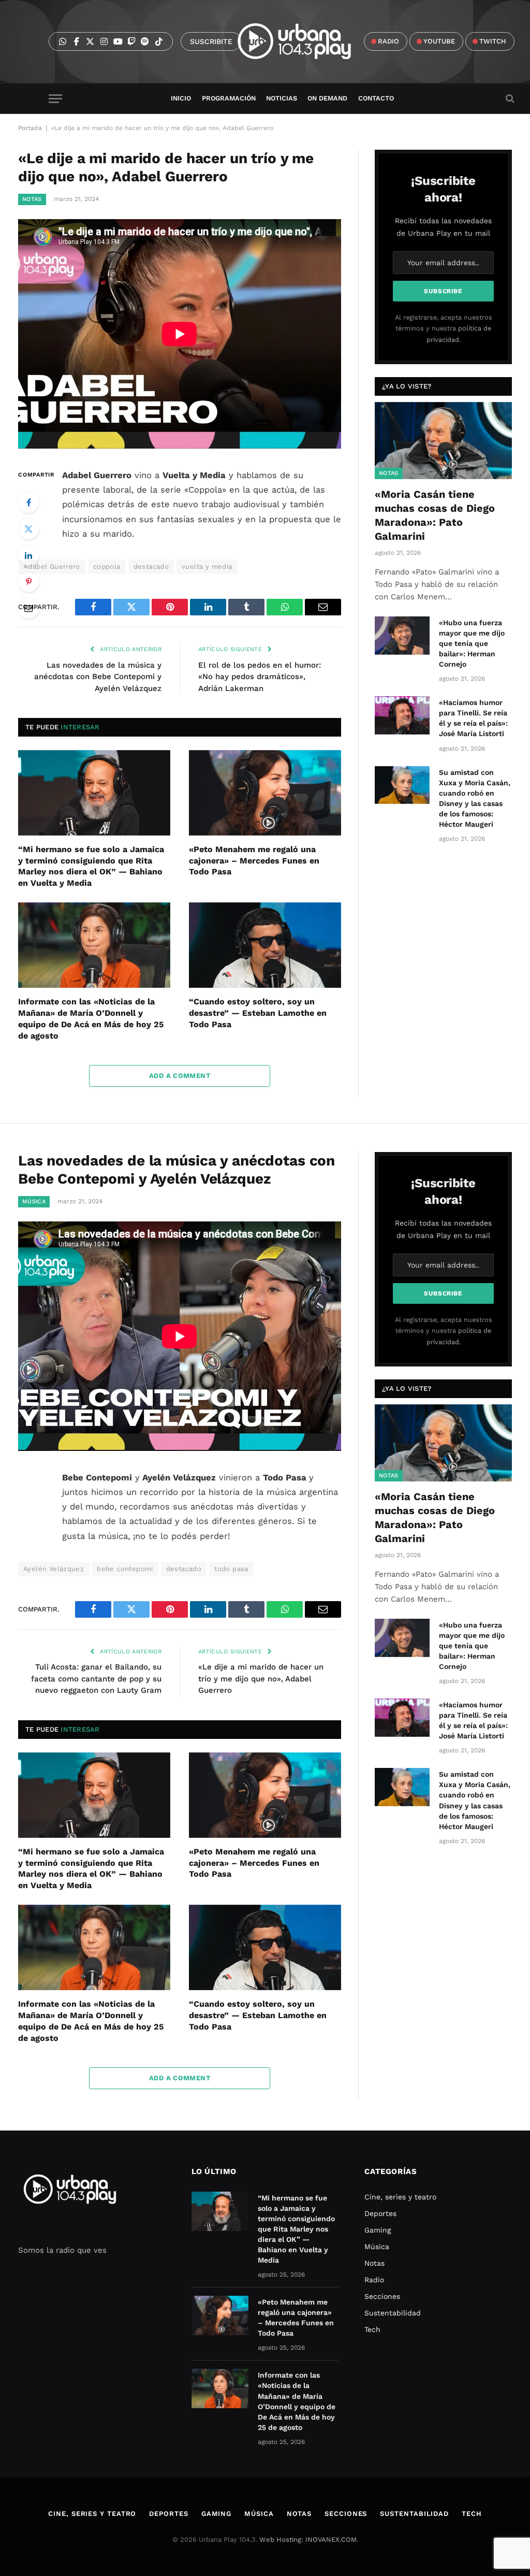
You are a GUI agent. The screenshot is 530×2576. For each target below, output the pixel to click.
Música (34, 1201)
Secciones (382, 2296)
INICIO (181, 98)
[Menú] (55, 99)
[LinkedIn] (28, 555)
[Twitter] (28, 529)
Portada (30, 128)
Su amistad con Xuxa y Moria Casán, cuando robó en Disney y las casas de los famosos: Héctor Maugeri (475, 798)
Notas (32, 199)
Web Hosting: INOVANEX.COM (308, 2539)
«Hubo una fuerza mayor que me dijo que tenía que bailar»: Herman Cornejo (472, 643)
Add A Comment (180, 1076)
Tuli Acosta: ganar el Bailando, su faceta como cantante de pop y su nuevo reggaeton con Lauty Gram (96, 1679)
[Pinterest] (28, 582)
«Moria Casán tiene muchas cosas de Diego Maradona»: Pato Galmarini (435, 515)
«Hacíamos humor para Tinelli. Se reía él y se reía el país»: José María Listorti (473, 718)
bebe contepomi (125, 1569)
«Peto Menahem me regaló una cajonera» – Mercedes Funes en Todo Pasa (254, 861)
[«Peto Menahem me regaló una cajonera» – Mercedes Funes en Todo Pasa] (265, 793)
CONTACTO (376, 98)
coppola (107, 566)
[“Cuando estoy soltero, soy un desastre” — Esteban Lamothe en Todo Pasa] (265, 945)
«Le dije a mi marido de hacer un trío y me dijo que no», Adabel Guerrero (261, 1679)
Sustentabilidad (393, 2313)
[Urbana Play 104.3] (306, 41)
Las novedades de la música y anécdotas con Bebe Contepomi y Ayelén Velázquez (98, 677)
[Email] (28, 608)
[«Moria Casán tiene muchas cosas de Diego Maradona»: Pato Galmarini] (443, 441)
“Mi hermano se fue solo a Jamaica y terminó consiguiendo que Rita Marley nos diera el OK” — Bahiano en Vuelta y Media (91, 866)
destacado (151, 566)
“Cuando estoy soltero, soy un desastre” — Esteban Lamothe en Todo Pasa (258, 1013)
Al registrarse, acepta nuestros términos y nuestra (444, 328)
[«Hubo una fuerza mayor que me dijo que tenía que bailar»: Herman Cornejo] (402, 635)
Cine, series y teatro (400, 2197)
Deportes (380, 2213)
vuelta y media (207, 566)
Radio (374, 2280)
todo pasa (231, 1569)
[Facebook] (28, 502)
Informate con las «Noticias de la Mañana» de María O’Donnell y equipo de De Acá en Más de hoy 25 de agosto (91, 1018)
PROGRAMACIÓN (229, 98)
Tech (372, 2329)
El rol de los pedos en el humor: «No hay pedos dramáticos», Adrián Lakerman (260, 677)
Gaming (378, 2230)
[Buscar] (509, 99)
